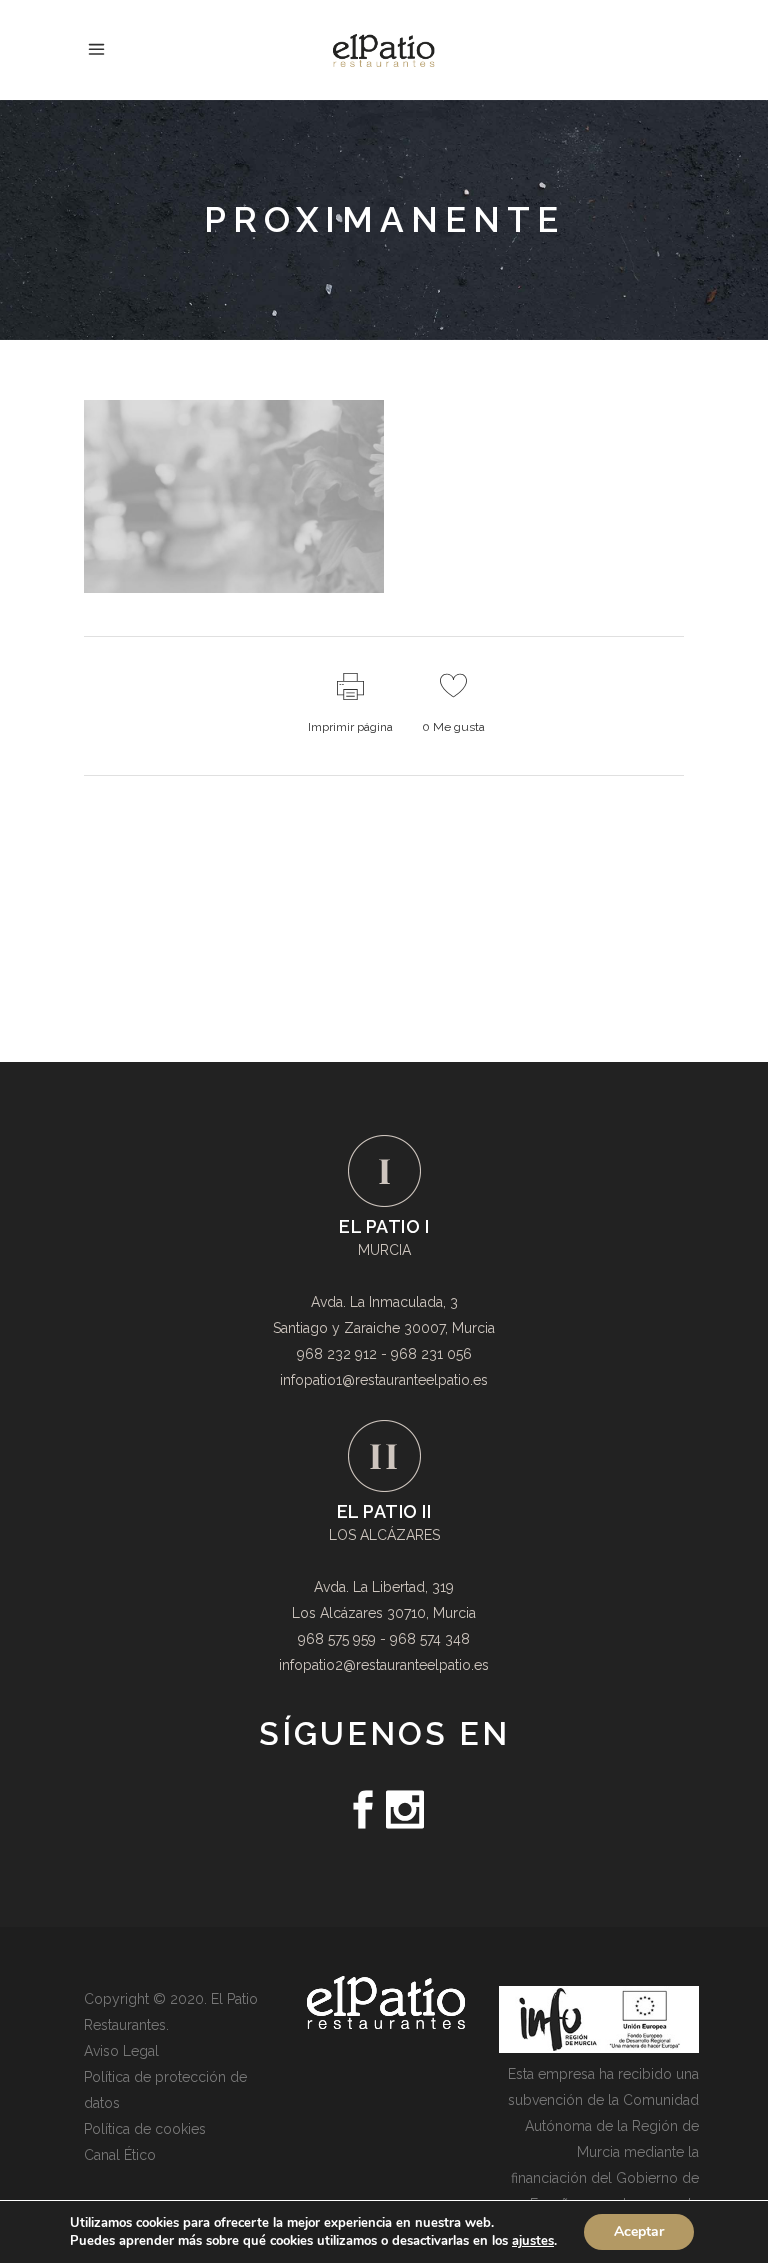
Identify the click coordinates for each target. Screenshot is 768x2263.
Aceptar (639, 2231)
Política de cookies (145, 2129)
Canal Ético (120, 2155)
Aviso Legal (121, 2051)
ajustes (533, 2241)
